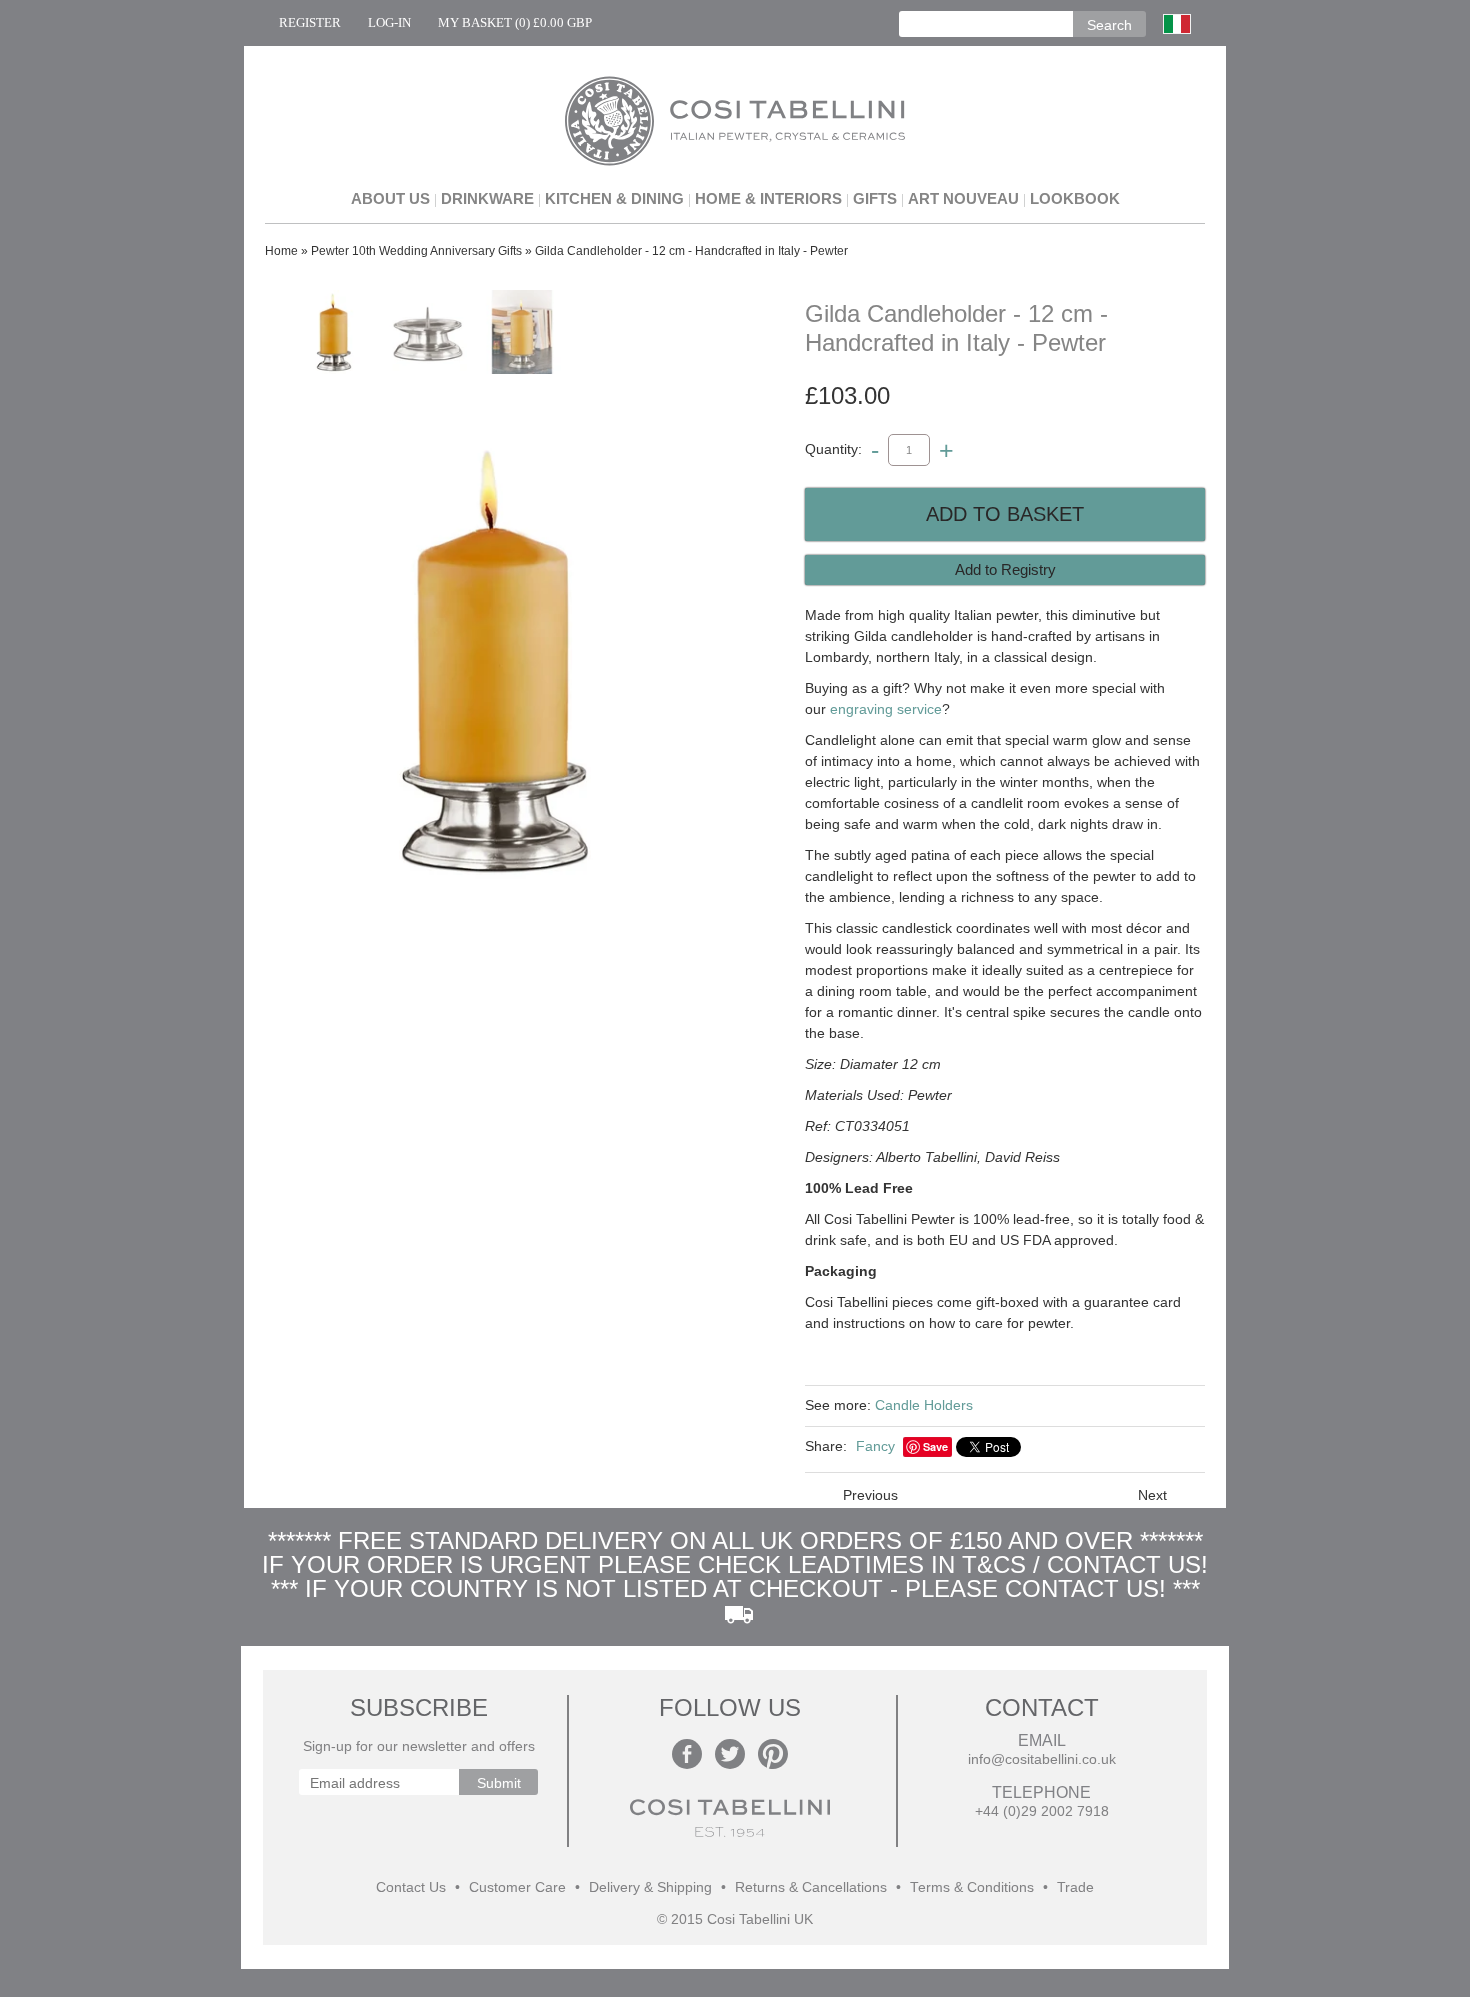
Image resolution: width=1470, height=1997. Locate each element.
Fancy (875, 1446)
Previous (870, 1495)
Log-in (389, 22)
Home (281, 251)
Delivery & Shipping (650, 1887)
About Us (390, 198)
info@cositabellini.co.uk (1042, 1759)
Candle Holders (924, 1405)
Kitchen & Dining (614, 198)
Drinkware (487, 198)
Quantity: (833, 449)
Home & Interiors (768, 198)
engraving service (886, 709)
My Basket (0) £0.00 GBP (515, 22)
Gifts (875, 198)
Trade (1075, 1887)
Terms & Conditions (972, 1887)
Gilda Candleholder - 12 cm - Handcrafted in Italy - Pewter (691, 251)
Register (310, 22)
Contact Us (411, 1887)
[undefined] (495, 660)
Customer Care (517, 1887)
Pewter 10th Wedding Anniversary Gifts (416, 251)
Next (1152, 1495)
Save (935, 1446)
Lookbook (1075, 198)
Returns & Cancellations (811, 1887)
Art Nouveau (963, 198)
